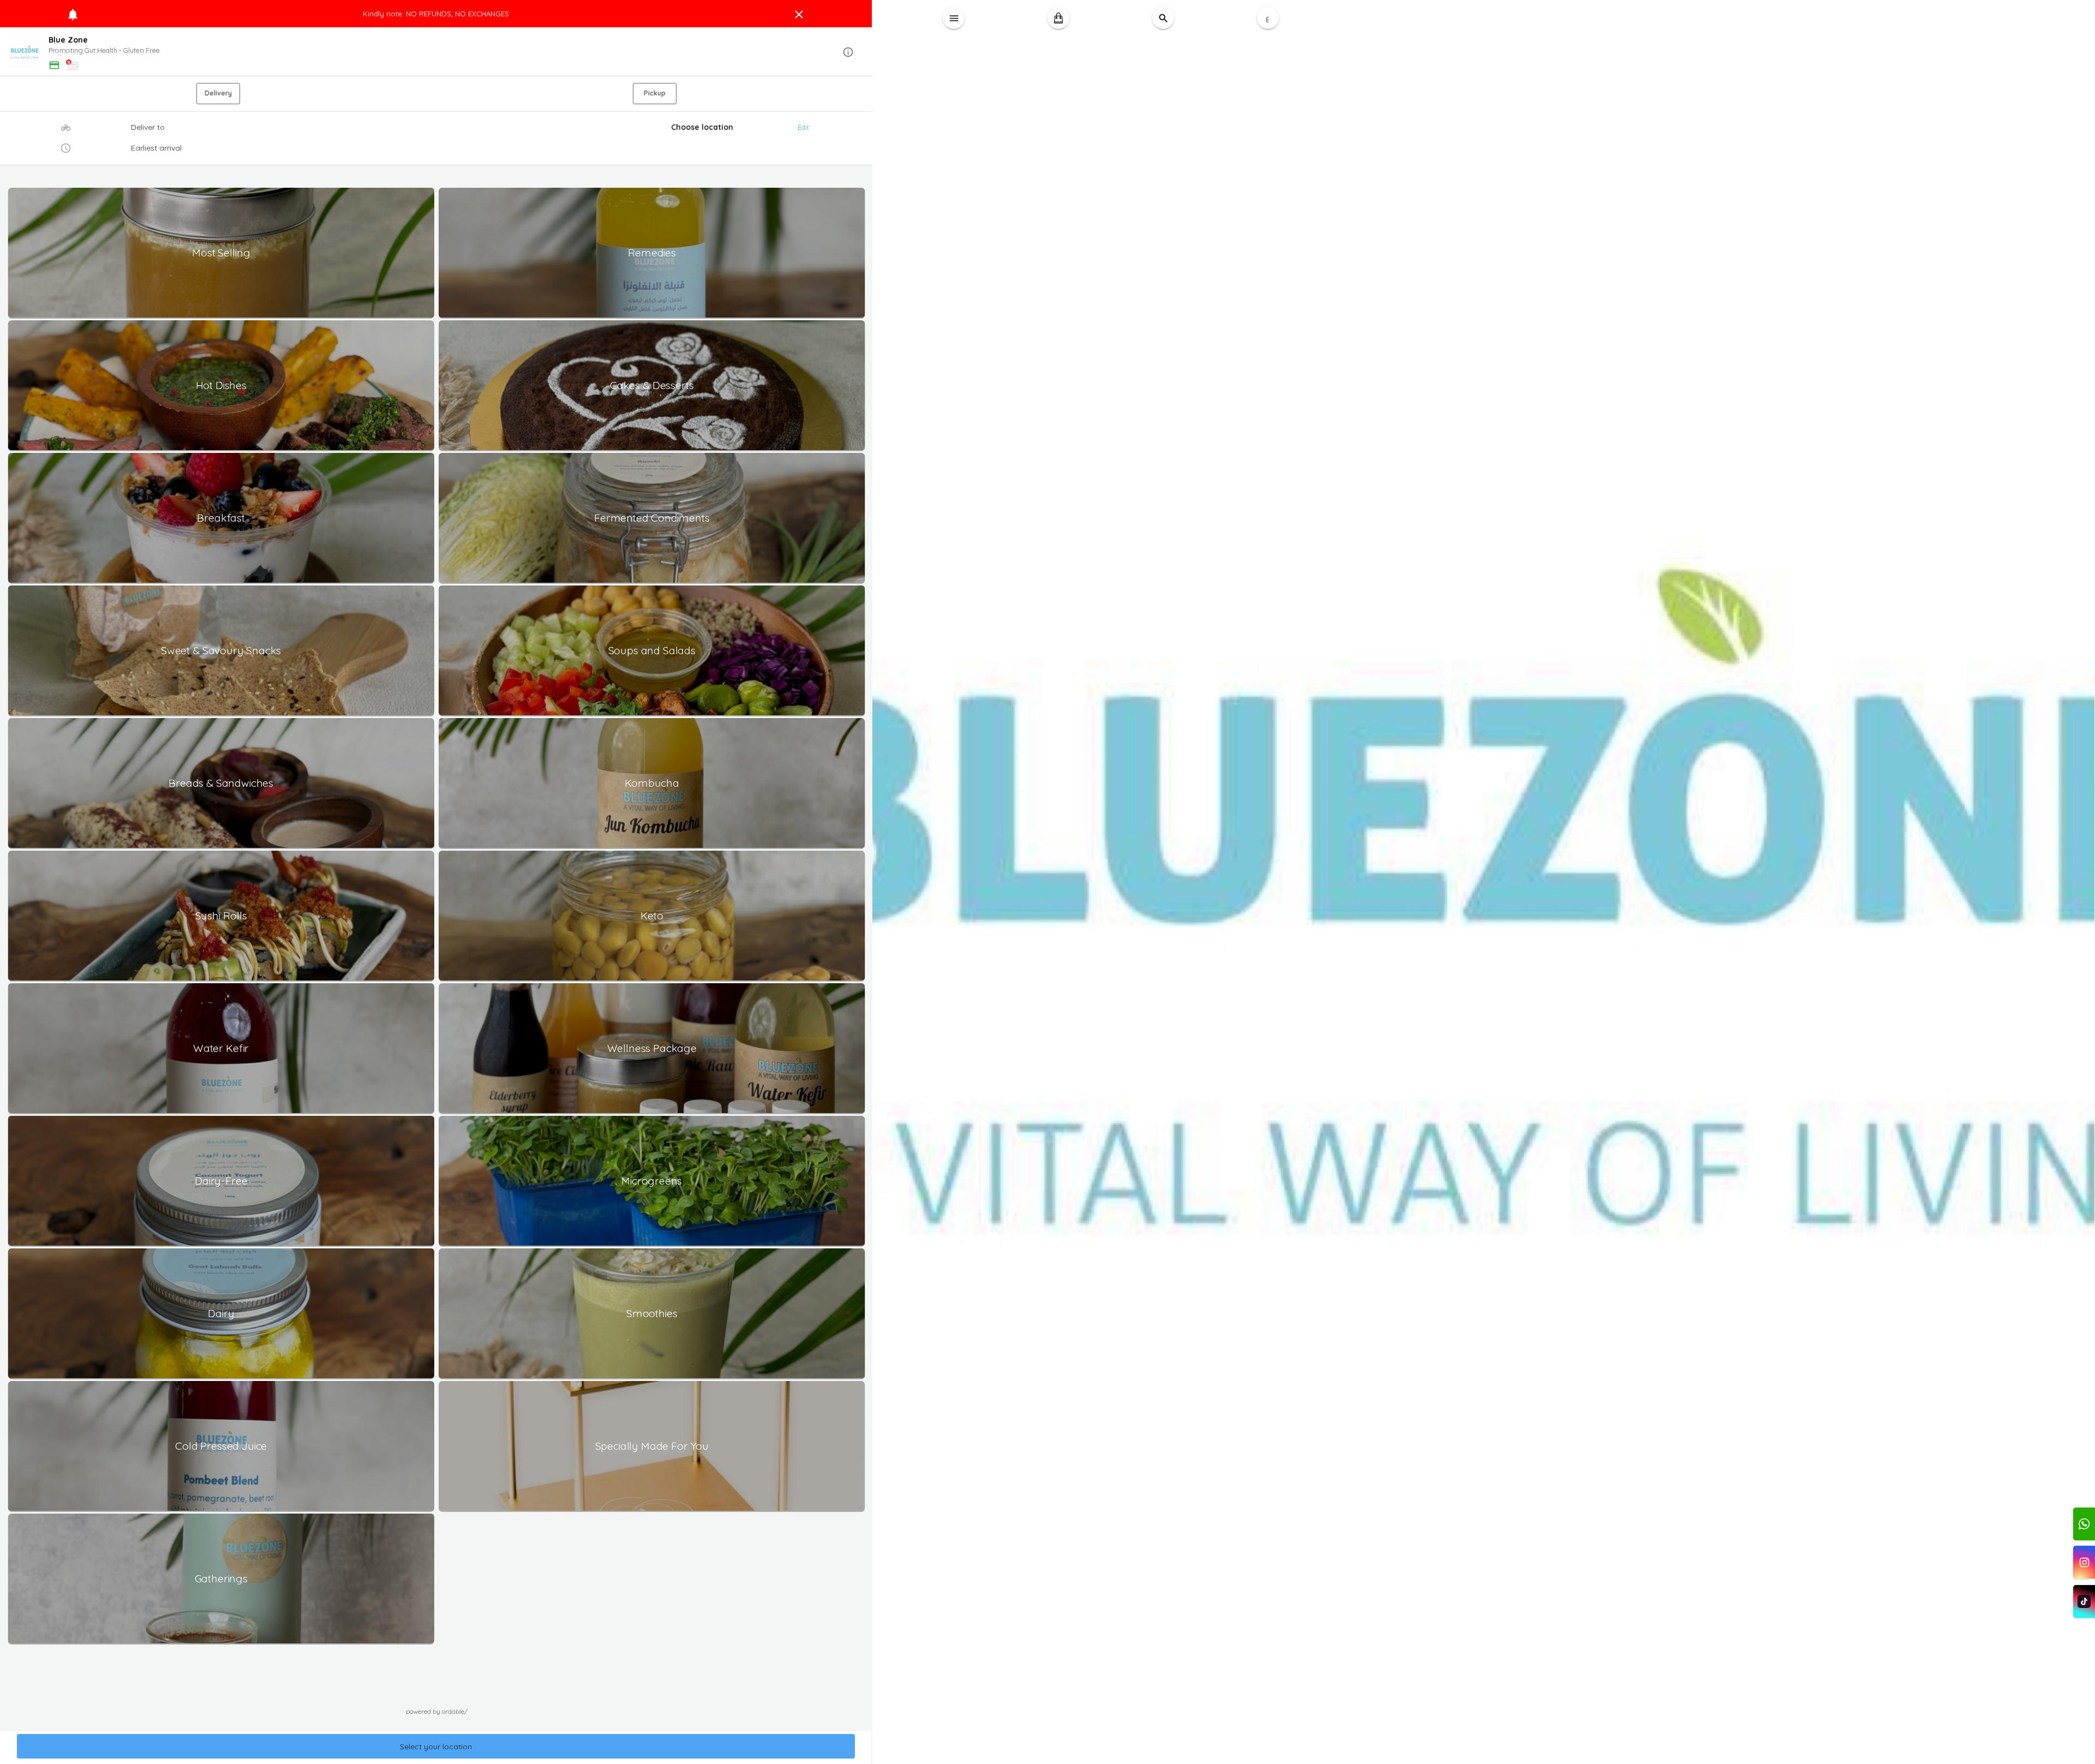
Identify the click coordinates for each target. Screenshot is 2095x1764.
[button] (436, 52)
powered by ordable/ (437, 1711)
